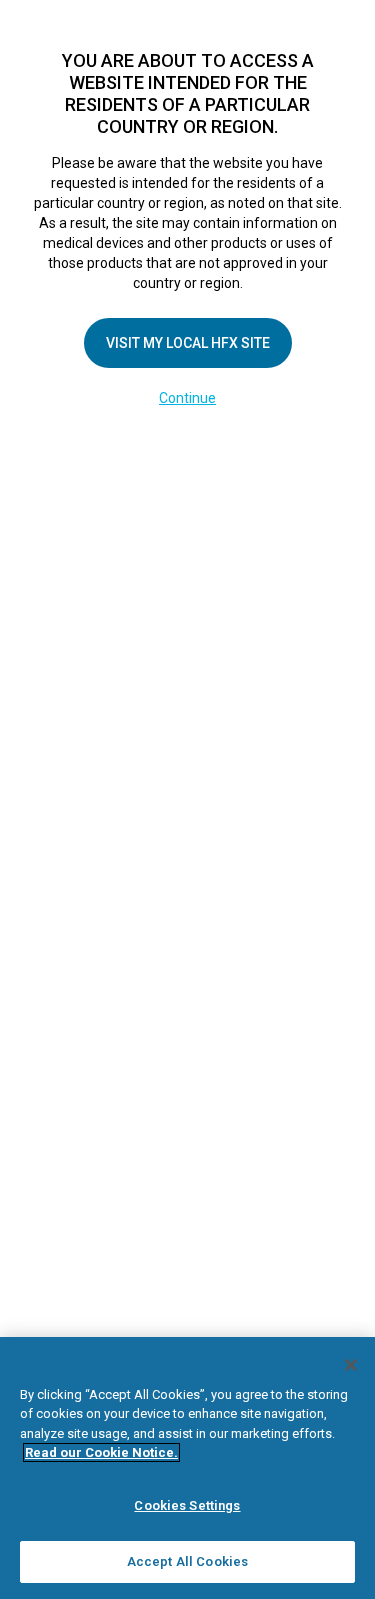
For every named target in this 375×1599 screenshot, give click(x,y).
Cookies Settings (187, 1505)
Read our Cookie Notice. (101, 1452)
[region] (187, 1468)
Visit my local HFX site (188, 343)
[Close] (351, 1365)
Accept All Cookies (187, 1561)
